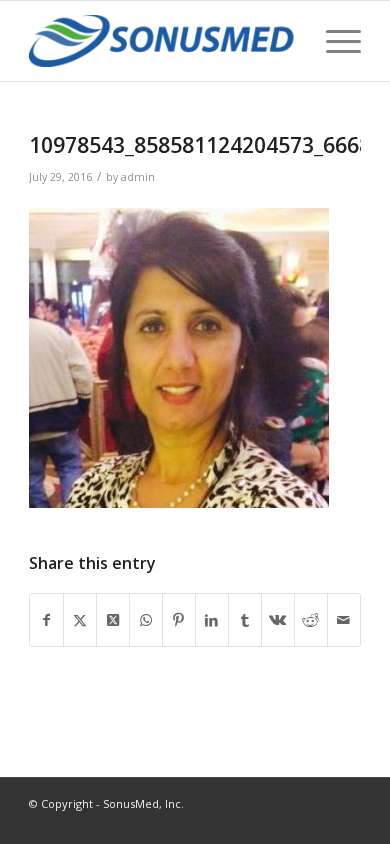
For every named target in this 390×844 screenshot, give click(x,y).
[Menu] (333, 41)
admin (138, 177)
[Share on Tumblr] (245, 620)
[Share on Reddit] (311, 620)
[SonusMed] (161, 41)
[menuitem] (333, 41)
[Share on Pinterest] (179, 620)
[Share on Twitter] (80, 620)
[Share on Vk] (278, 620)
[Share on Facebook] (46, 620)
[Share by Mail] (344, 620)
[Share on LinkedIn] (212, 620)
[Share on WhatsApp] (146, 620)
